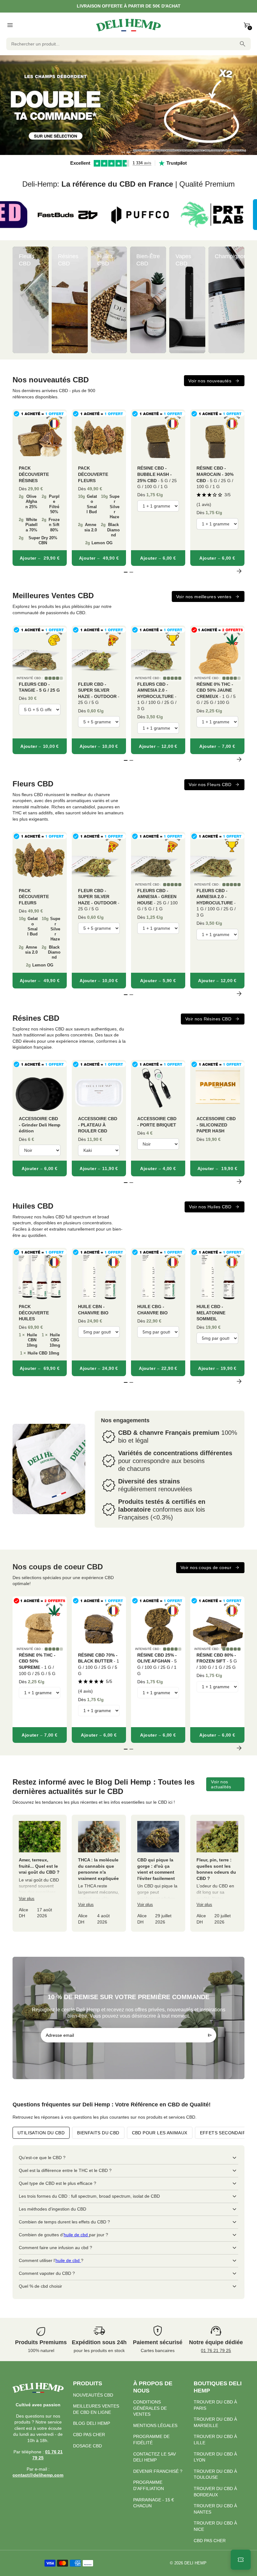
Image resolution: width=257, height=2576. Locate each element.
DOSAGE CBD (87, 2446)
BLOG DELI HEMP (92, 2423)
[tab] (123, 152)
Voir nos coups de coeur (206, 1567)
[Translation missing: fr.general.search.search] (243, 44)
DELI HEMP (195, 2563)
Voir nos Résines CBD (208, 1019)
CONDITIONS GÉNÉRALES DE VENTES (150, 2408)
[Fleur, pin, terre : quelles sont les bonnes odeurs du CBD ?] (217, 1873)
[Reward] (241, 2560)
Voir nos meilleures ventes (204, 597)
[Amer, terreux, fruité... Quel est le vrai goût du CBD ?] (40, 1873)
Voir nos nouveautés (210, 381)
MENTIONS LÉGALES (155, 2425)
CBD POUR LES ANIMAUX (160, 2133)
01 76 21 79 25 (216, 2350)
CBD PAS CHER (89, 2435)
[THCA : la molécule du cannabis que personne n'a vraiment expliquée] (99, 1873)
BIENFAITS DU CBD (98, 2133)
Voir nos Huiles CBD (210, 1207)
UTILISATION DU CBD (41, 2133)
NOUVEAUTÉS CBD (93, 2395)
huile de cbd (76, 2235)
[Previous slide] (18, 300)
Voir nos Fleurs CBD (210, 785)
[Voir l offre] (128, 105)
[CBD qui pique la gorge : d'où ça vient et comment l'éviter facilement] (158, 1873)
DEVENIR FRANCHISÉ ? (158, 2471)
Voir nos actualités (221, 1784)
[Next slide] (239, 300)
